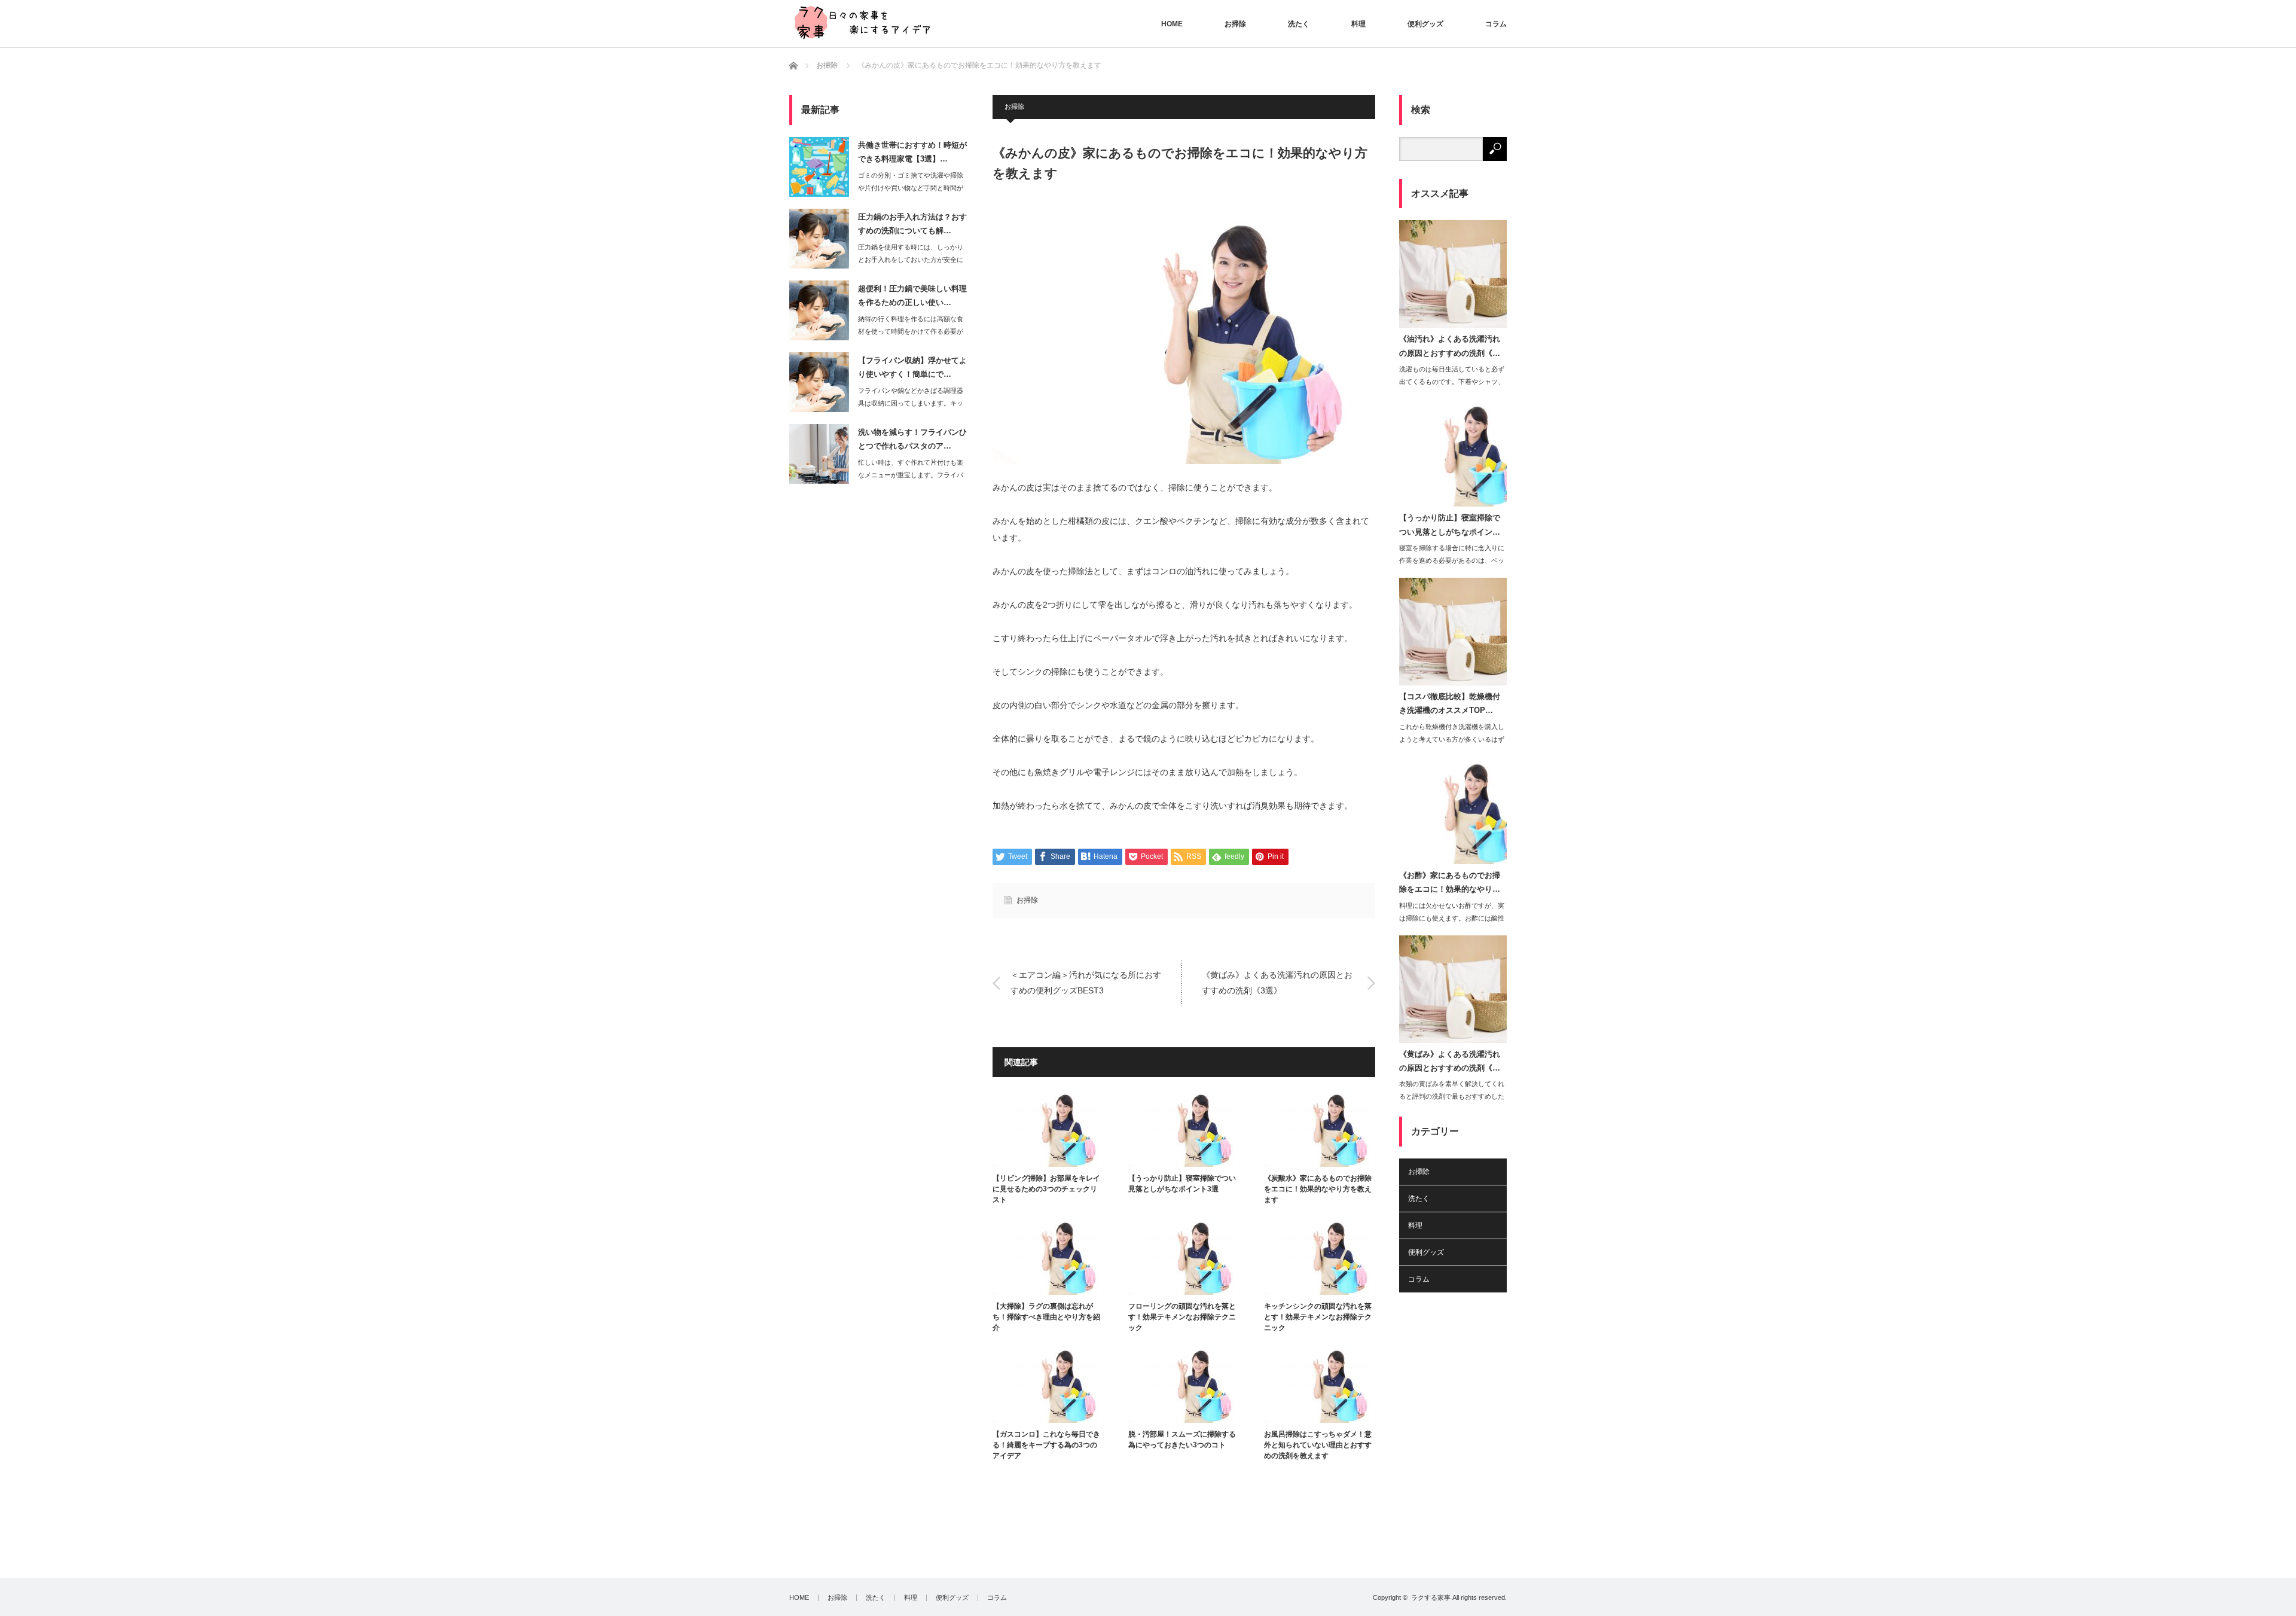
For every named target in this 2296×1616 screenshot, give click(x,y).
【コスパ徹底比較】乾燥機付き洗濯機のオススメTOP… (1450, 703)
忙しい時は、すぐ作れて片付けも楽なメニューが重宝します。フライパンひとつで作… (911, 475)
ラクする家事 (1431, 1597)
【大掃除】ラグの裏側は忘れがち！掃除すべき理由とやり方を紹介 (1046, 1317)
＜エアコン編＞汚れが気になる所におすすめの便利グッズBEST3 (1086, 982)
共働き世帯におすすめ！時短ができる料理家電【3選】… (912, 152)
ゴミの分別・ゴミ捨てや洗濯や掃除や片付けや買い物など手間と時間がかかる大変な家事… (911, 188)
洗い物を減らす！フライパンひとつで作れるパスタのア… (912, 439)
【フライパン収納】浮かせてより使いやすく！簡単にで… (912, 367)
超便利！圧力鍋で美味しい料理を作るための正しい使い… (912, 295)
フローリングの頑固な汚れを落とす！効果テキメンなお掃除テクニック (1182, 1317)
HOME (1172, 24)
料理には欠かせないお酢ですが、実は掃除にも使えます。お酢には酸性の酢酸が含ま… (1452, 918)
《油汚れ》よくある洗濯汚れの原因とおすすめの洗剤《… (1450, 346)
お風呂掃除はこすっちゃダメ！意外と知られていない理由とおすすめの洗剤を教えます (1318, 1445)
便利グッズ (1425, 24)
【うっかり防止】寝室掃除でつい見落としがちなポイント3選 (1182, 1184)
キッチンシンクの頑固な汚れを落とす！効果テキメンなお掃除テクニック (1318, 1317)
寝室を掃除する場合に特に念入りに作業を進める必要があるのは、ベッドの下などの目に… (1452, 560)
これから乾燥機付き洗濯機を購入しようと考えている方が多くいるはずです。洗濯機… (1452, 739)
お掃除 (1235, 24)
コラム (1496, 24)
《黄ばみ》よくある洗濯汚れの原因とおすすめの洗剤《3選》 (1277, 982)
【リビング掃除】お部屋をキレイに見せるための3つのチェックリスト (1046, 1189)
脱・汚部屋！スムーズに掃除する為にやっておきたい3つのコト (1182, 1440)
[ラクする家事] (861, 22)
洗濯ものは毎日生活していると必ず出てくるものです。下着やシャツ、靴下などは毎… (1452, 382)
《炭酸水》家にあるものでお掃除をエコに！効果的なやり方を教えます (1318, 1189)
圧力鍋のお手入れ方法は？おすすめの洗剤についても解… (912, 224)
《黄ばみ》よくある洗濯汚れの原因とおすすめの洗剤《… (1450, 1061)
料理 (1358, 24)
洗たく (1299, 24)
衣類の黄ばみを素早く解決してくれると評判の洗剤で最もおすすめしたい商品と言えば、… (1452, 1096)
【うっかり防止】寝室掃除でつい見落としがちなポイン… (1450, 525)
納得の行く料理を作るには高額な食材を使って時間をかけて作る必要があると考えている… (911, 331)
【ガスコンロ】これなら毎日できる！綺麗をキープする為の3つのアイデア (1046, 1445)
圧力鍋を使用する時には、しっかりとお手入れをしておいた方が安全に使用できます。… (911, 260)
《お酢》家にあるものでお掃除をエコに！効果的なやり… (1450, 882)
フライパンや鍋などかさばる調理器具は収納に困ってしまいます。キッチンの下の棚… (911, 403)
